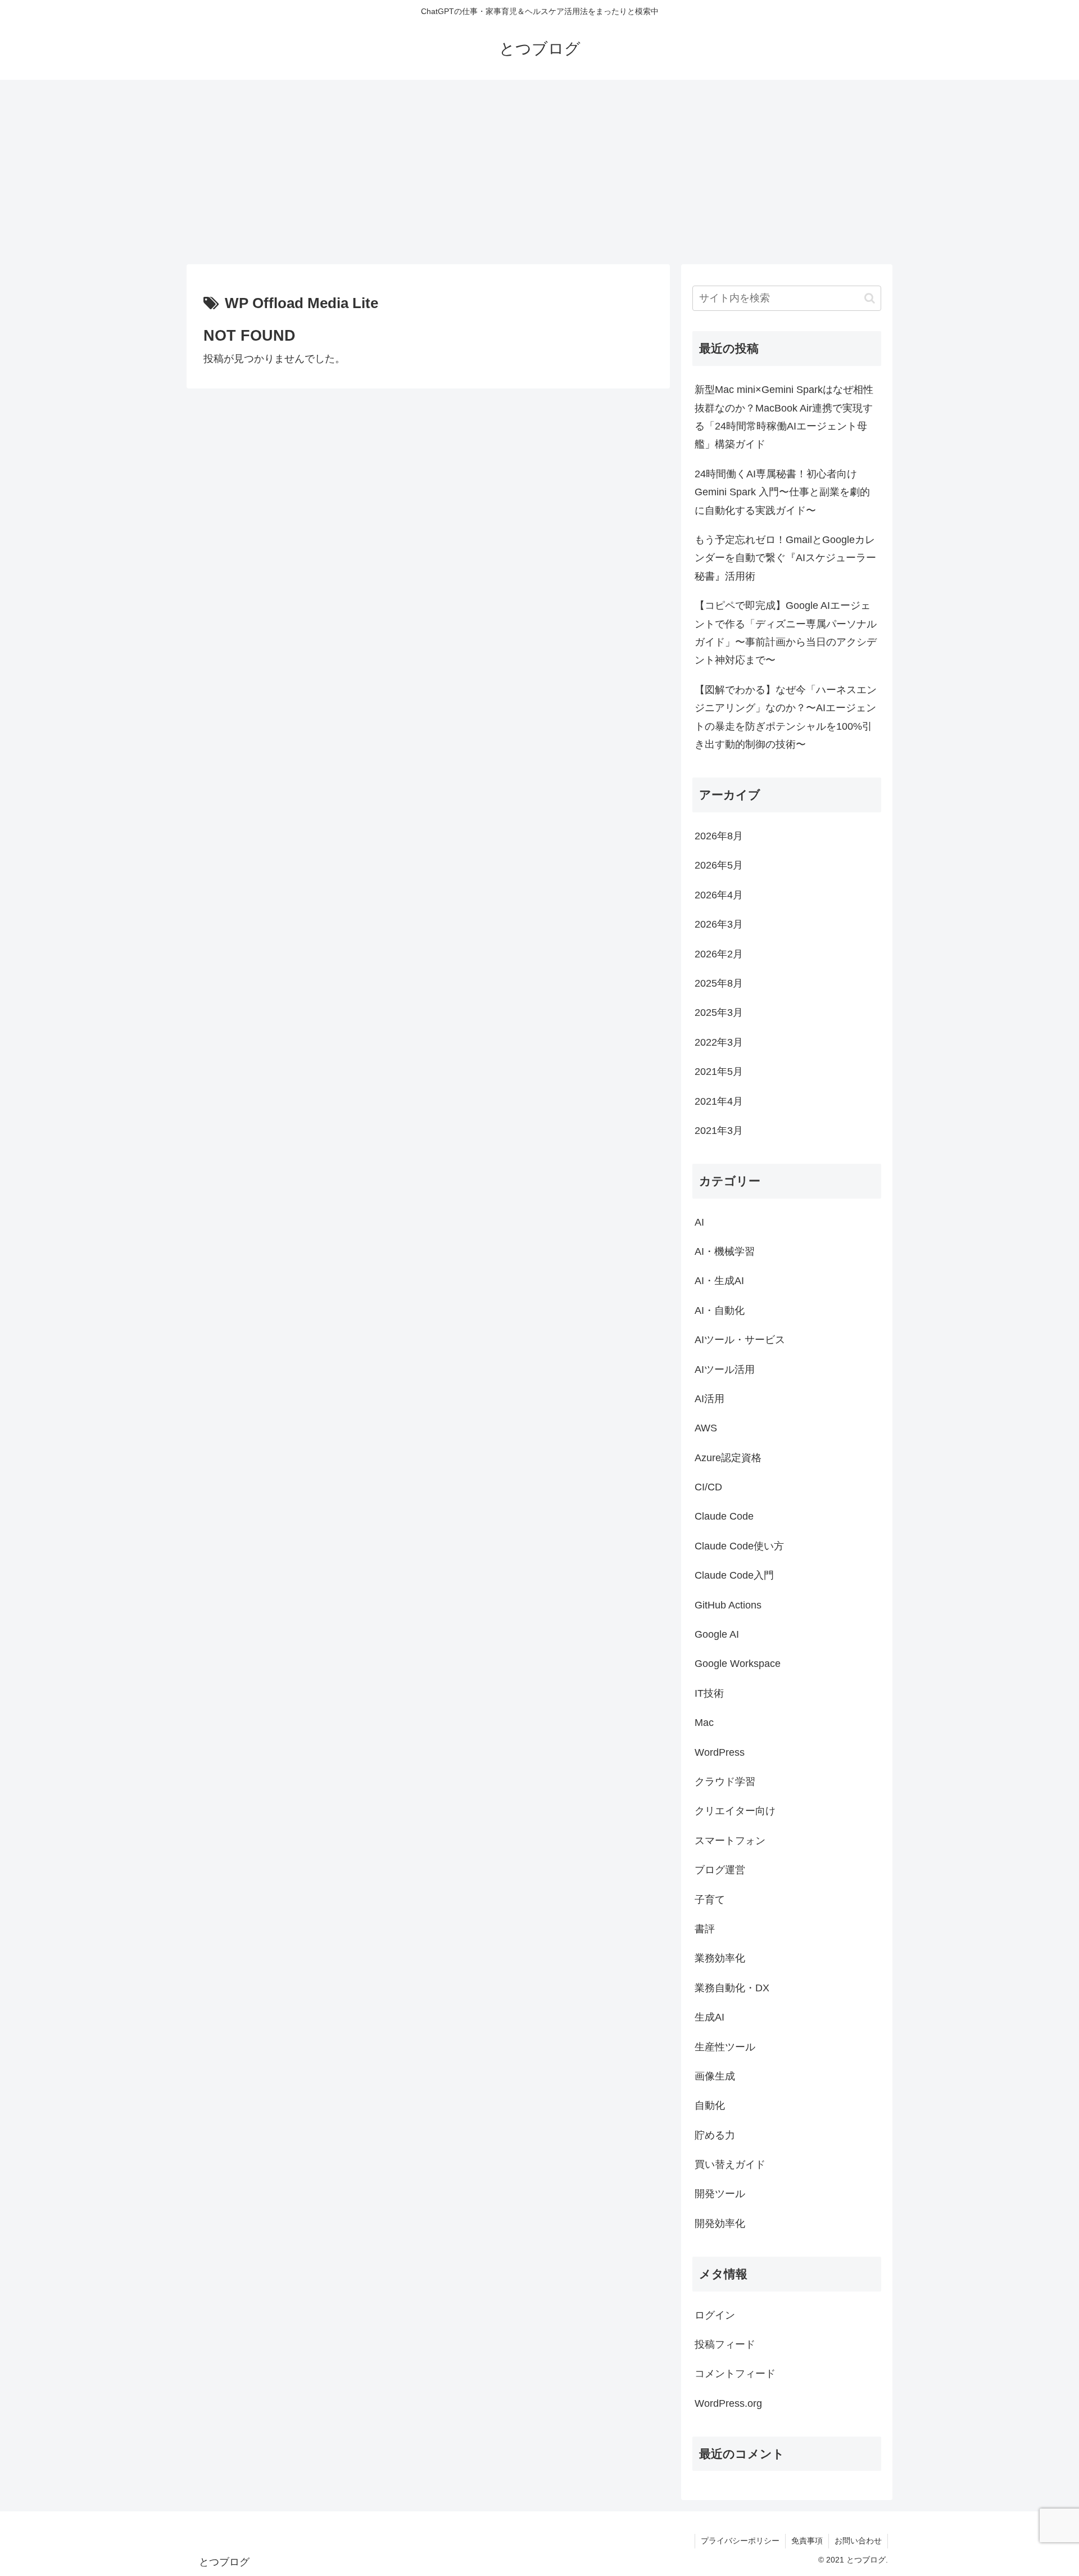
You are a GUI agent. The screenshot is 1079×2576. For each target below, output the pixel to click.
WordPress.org (728, 2403)
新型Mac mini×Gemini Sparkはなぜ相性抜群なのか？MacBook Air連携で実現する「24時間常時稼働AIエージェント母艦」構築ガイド (784, 417)
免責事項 (807, 2541)
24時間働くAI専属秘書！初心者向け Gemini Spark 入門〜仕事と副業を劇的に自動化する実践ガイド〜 (782, 492)
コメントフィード (735, 2374)
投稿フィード (725, 2344)
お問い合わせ (858, 2541)
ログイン (715, 2315)
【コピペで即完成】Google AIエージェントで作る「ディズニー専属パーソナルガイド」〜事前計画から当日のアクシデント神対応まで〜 (786, 633)
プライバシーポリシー (740, 2541)
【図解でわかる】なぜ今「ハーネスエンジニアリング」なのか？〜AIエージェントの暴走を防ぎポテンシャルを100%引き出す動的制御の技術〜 (786, 717)
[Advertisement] (539, 172)
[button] (870, 298)
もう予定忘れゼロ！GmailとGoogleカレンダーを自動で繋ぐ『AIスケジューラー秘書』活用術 (785, 558)
